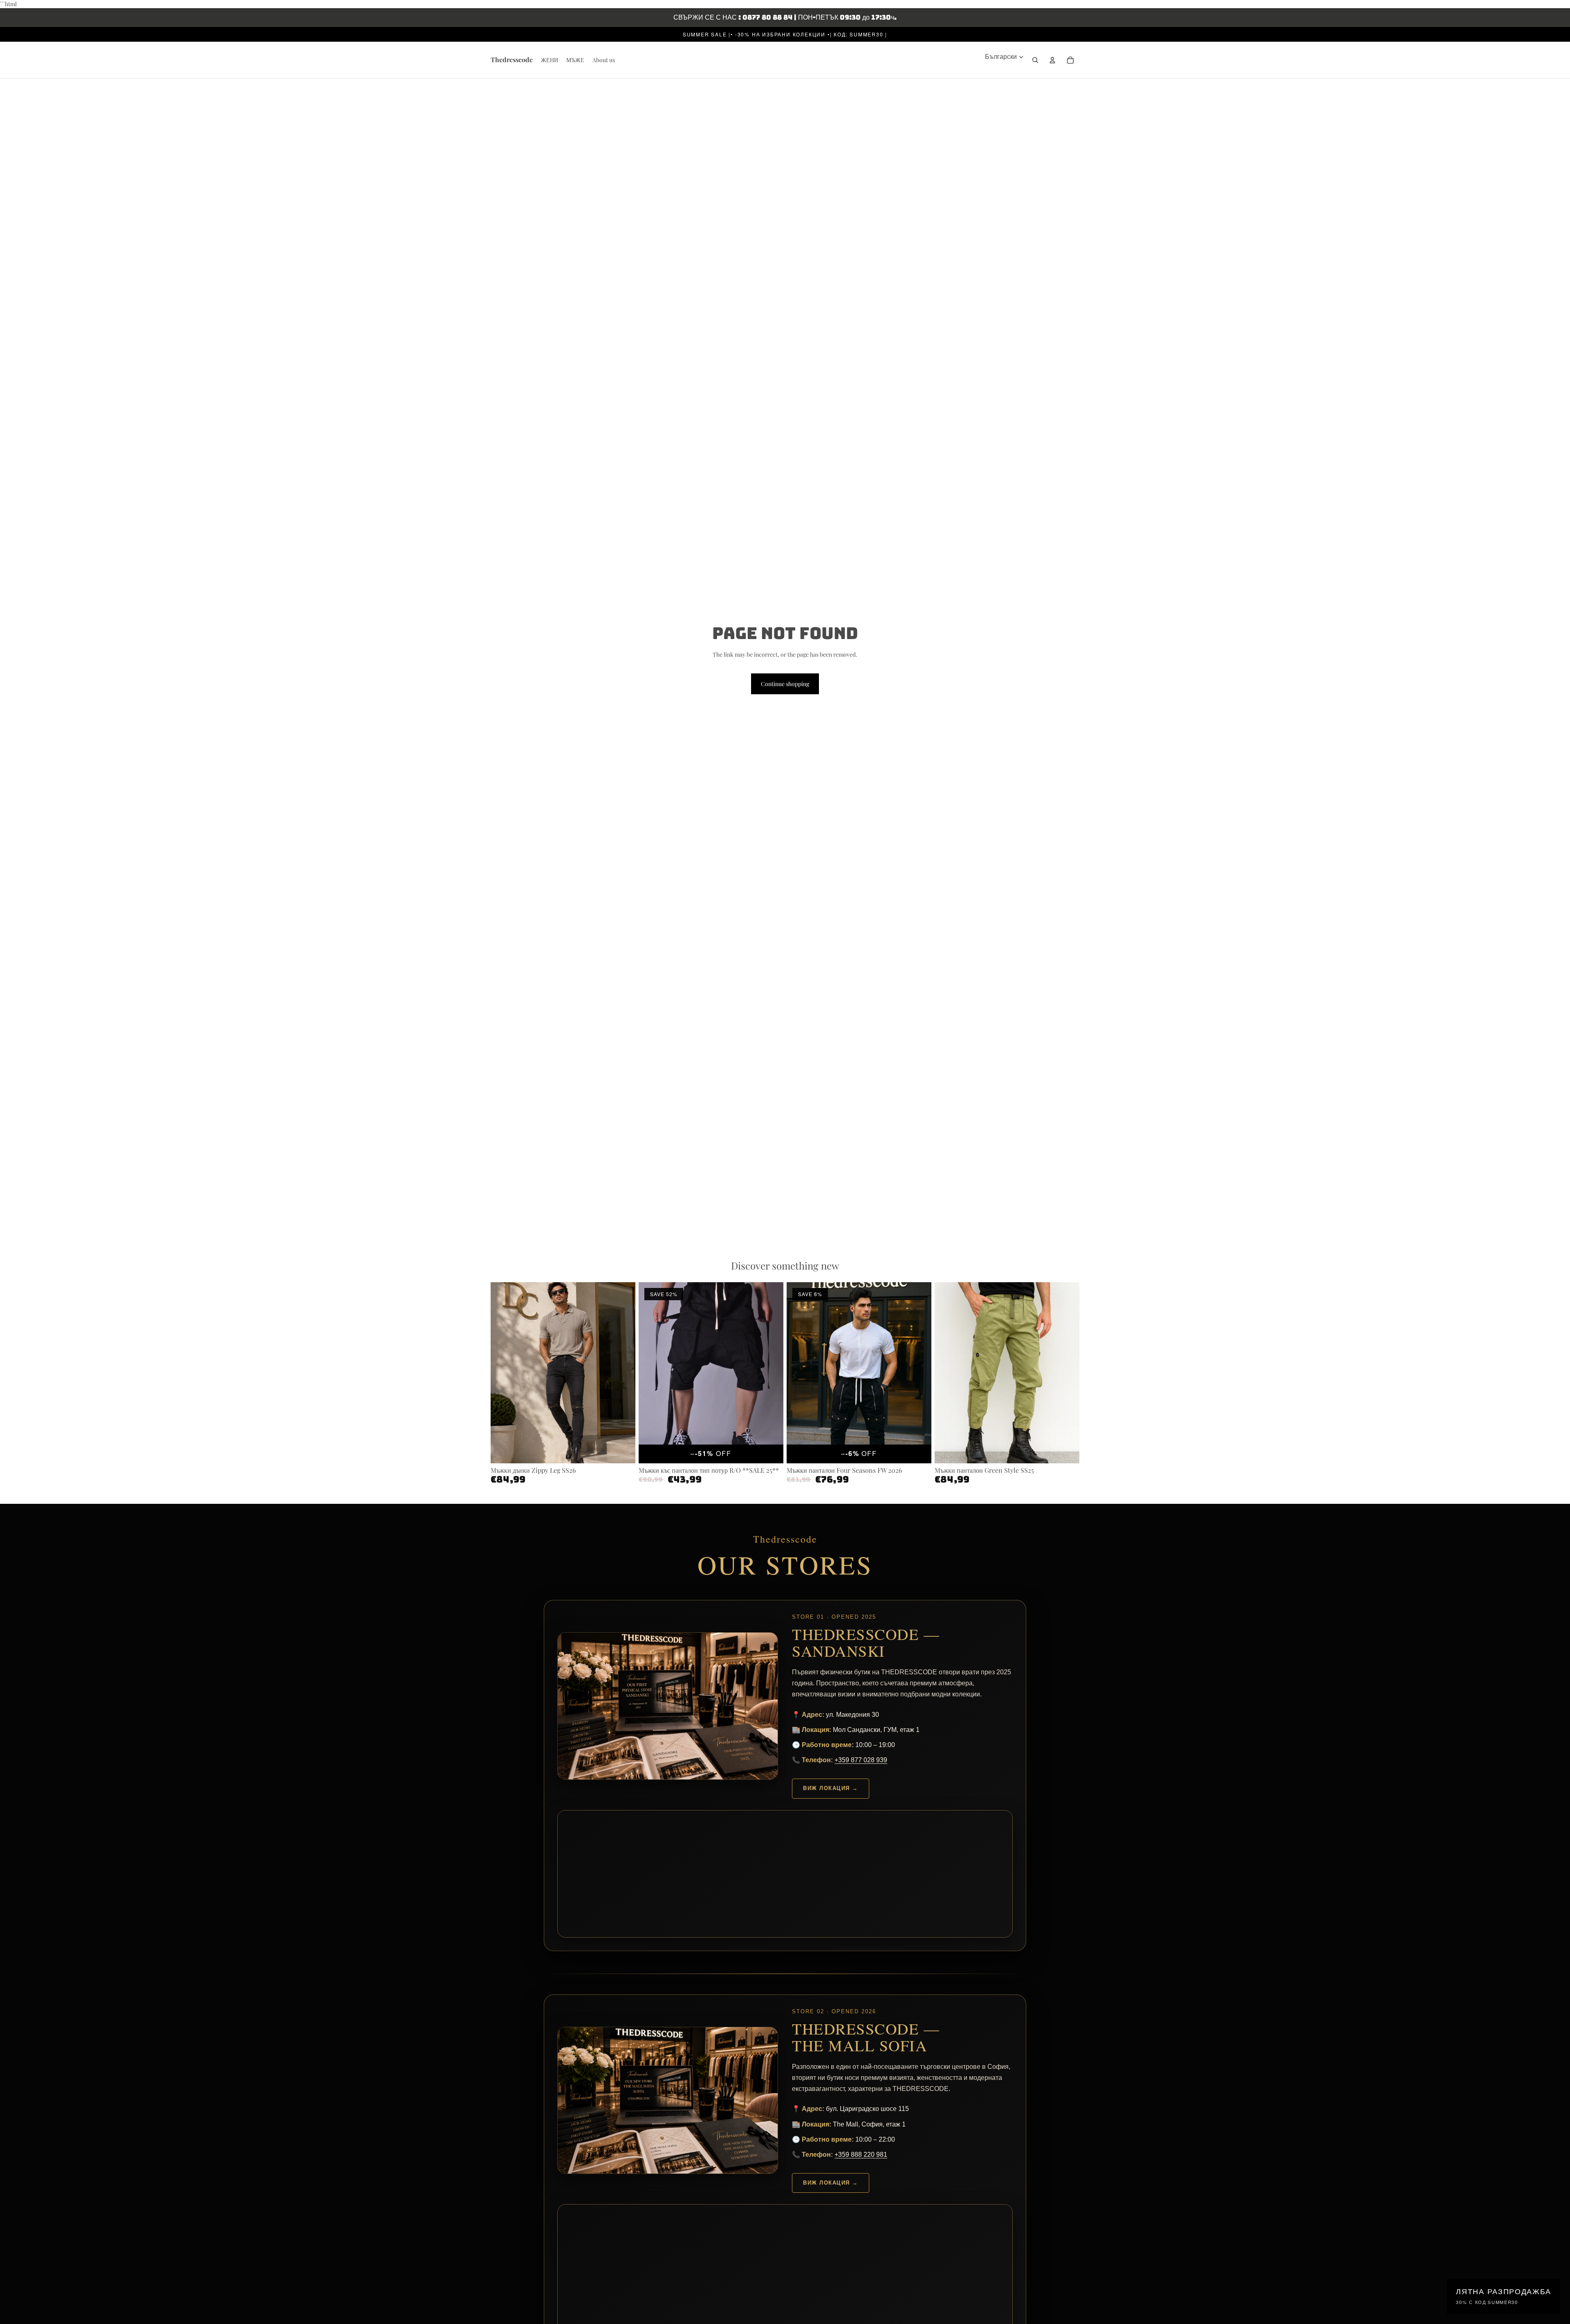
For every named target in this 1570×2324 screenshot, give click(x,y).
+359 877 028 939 (861, 1760)
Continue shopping (785, 684)
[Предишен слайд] (503, 1373)
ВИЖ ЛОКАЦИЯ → (831, 1788)
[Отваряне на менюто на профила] (1052, 60)
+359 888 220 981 (861, 2155)
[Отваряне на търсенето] (1035, 60)
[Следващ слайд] (623, 1373)
